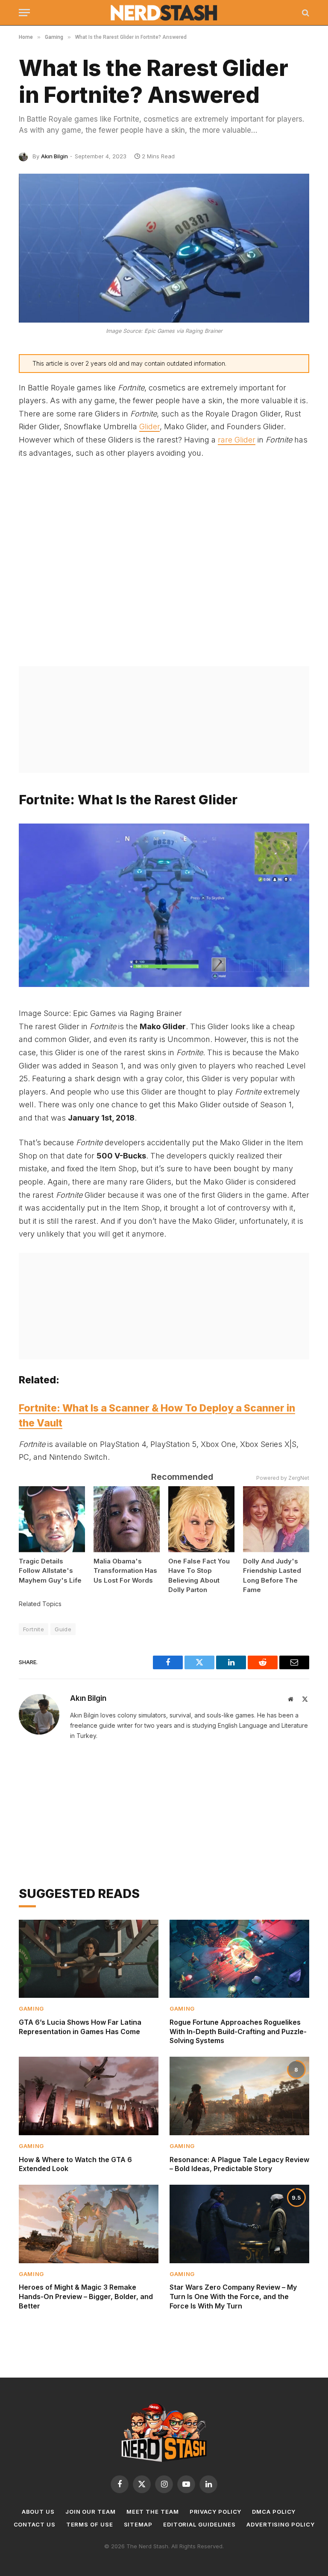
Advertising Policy (280, 2524)
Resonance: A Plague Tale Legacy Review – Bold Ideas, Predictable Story (239, 2164)
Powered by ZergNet (283, 1478)
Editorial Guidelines (199, 2524)
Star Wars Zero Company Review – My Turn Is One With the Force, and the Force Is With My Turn (233, 2297)
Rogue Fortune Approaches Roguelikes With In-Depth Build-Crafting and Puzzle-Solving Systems (238, 2032)
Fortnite (34, 1629)
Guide (63, 1629)
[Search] (305, 13)
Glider (149, 426)
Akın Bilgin (54, 156)
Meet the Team (153, 2512)
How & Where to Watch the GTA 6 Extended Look (75, 2164)
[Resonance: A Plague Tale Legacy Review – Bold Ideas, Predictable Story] (239, 2096)
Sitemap (138, 2524)
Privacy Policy (216, 2512)
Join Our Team (91, 2512)
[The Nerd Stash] (164, 13)
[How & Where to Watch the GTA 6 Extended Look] (89, 2096)
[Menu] (24, 13)
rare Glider (237, 440)
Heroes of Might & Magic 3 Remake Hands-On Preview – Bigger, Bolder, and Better (86, 2297)
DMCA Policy (274, 2512)
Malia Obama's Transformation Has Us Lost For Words (125, 1571)
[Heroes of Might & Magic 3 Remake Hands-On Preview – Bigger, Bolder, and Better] (89, 2224)
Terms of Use (90, 2524)
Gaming (31, 2008)
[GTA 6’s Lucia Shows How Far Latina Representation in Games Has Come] (89, 1959)
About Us (38, 2512)
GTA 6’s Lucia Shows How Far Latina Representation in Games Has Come (80, 2027)
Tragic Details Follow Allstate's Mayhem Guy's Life (50, 1571)
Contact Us (35, 2524)
